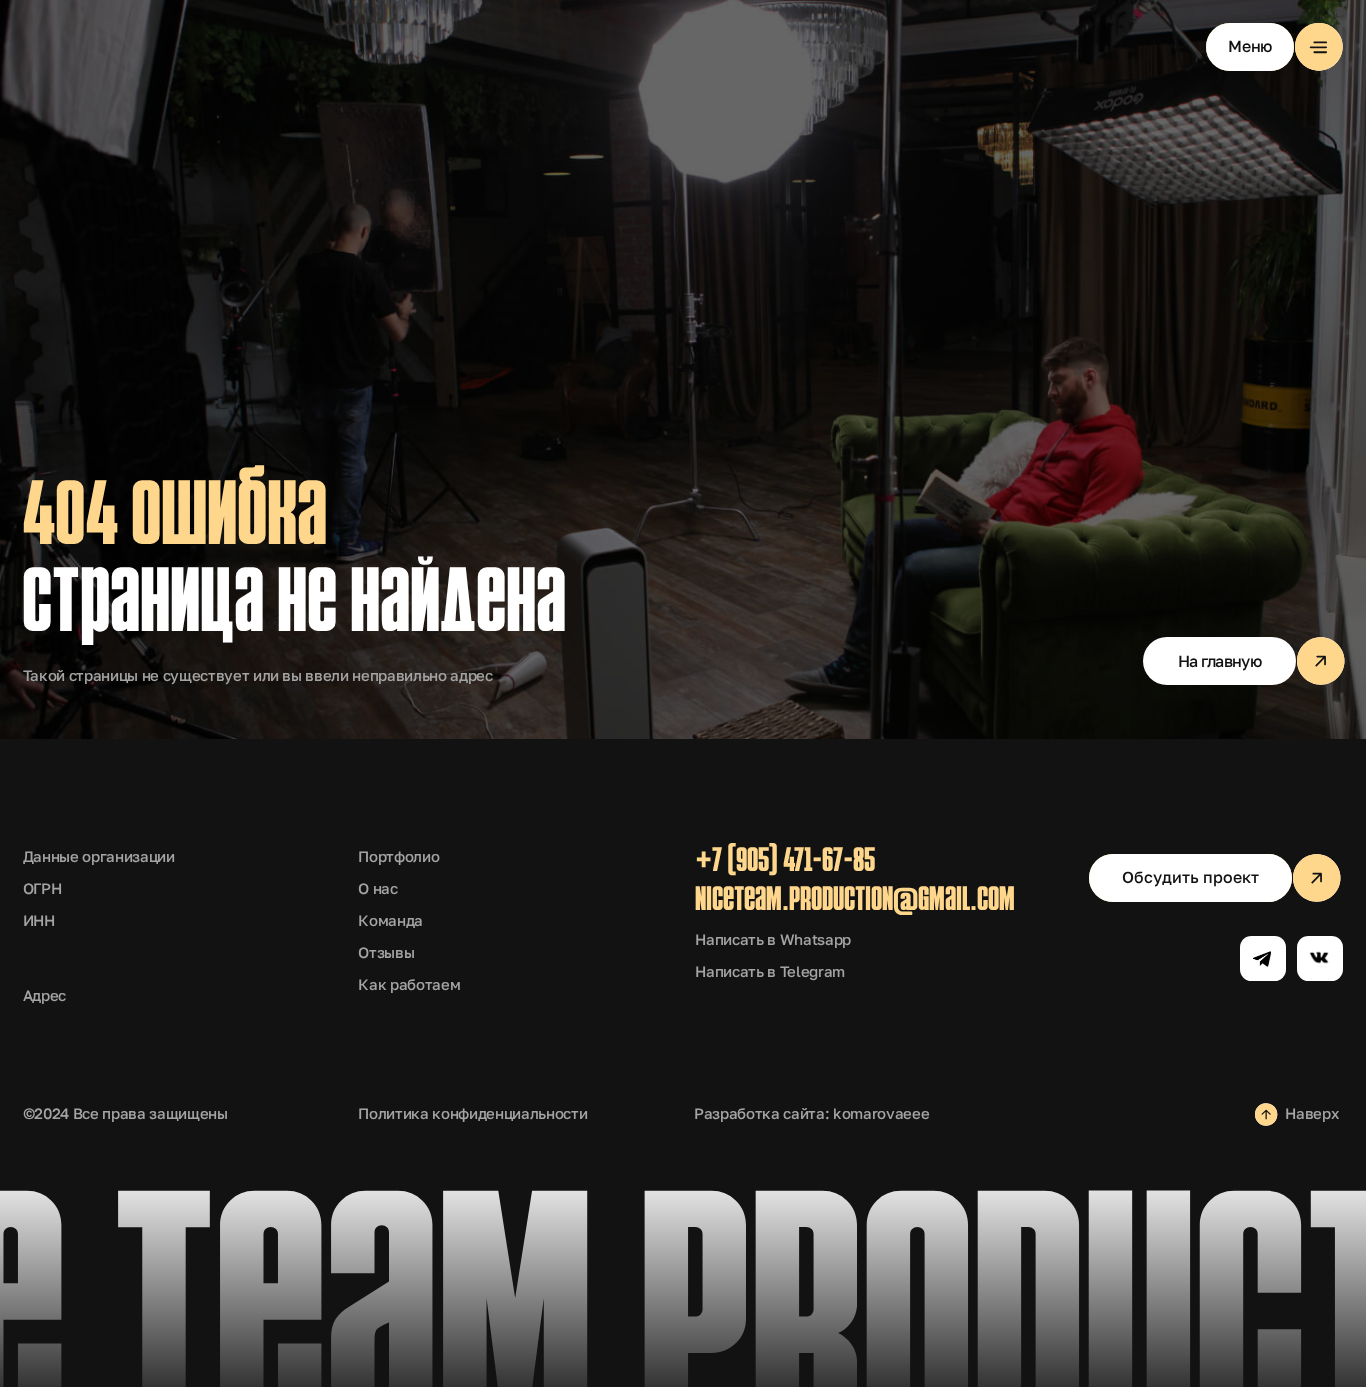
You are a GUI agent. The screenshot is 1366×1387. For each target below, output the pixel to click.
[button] (1274, 47)
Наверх (1311, 1113)
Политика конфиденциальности (472, 1113)
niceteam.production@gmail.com (855, 901)
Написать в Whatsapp (773, 939)
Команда (390, 920)
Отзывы (386, 952)
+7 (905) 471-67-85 (785, 862)
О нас (377, 888)
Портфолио (398, 856)
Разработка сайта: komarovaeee (811, 1113)
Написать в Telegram (770, 971)
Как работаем (409, 984)
